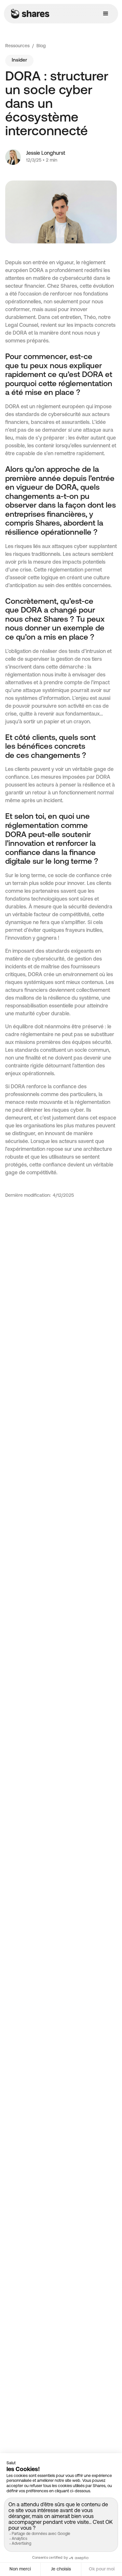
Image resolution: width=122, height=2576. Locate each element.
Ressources (17, 46)
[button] (106, 14)
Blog (41, 46)
